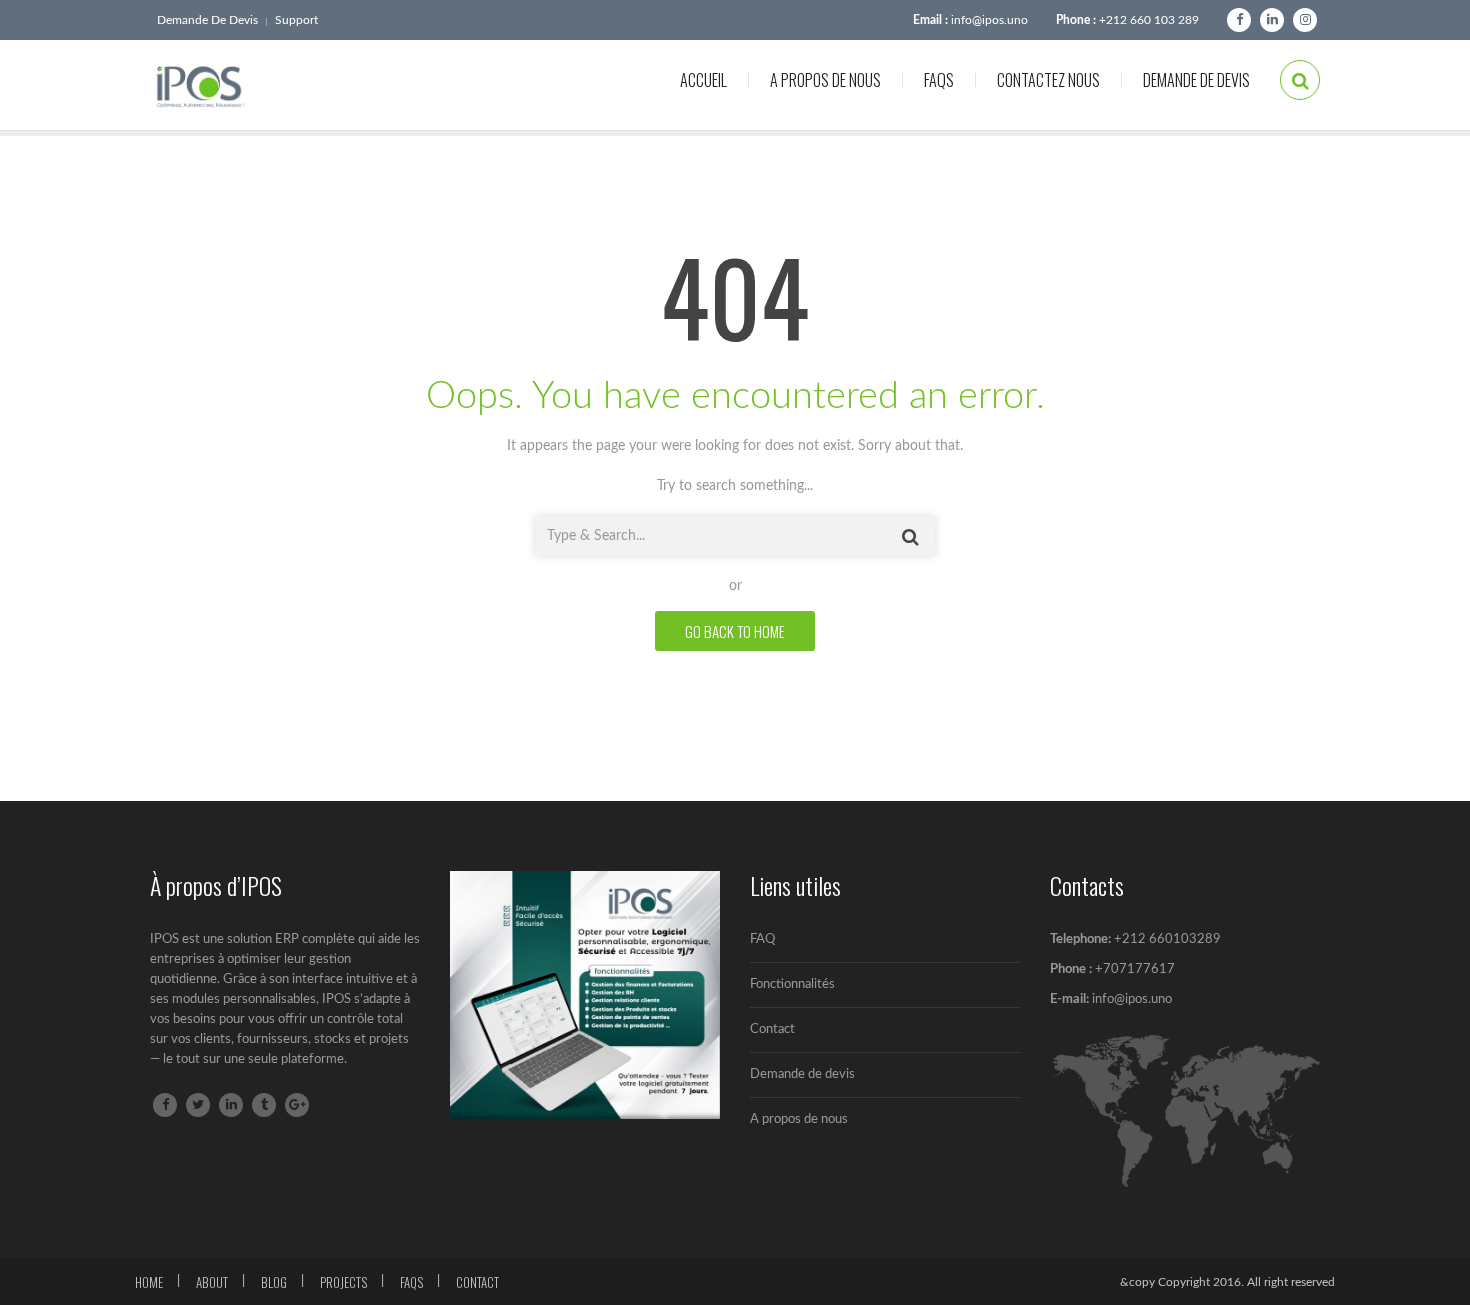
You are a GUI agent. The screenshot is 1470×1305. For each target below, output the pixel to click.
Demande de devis (207, 20)
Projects (343, 1282)
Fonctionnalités (792, 984)
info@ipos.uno (989, 20)
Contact (772, 1029)
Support (296, 20)
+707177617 (1133, 969)
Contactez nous (1048, 80)
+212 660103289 (1167, 939)
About (212, 1282)
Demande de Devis (1196, 80)
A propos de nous (825, 80)
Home (149, 1282)
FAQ (762, 939)
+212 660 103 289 (1149, 20)
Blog (274, 1282)
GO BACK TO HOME (735, 631)
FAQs (939, 80)
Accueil (703, 80)
